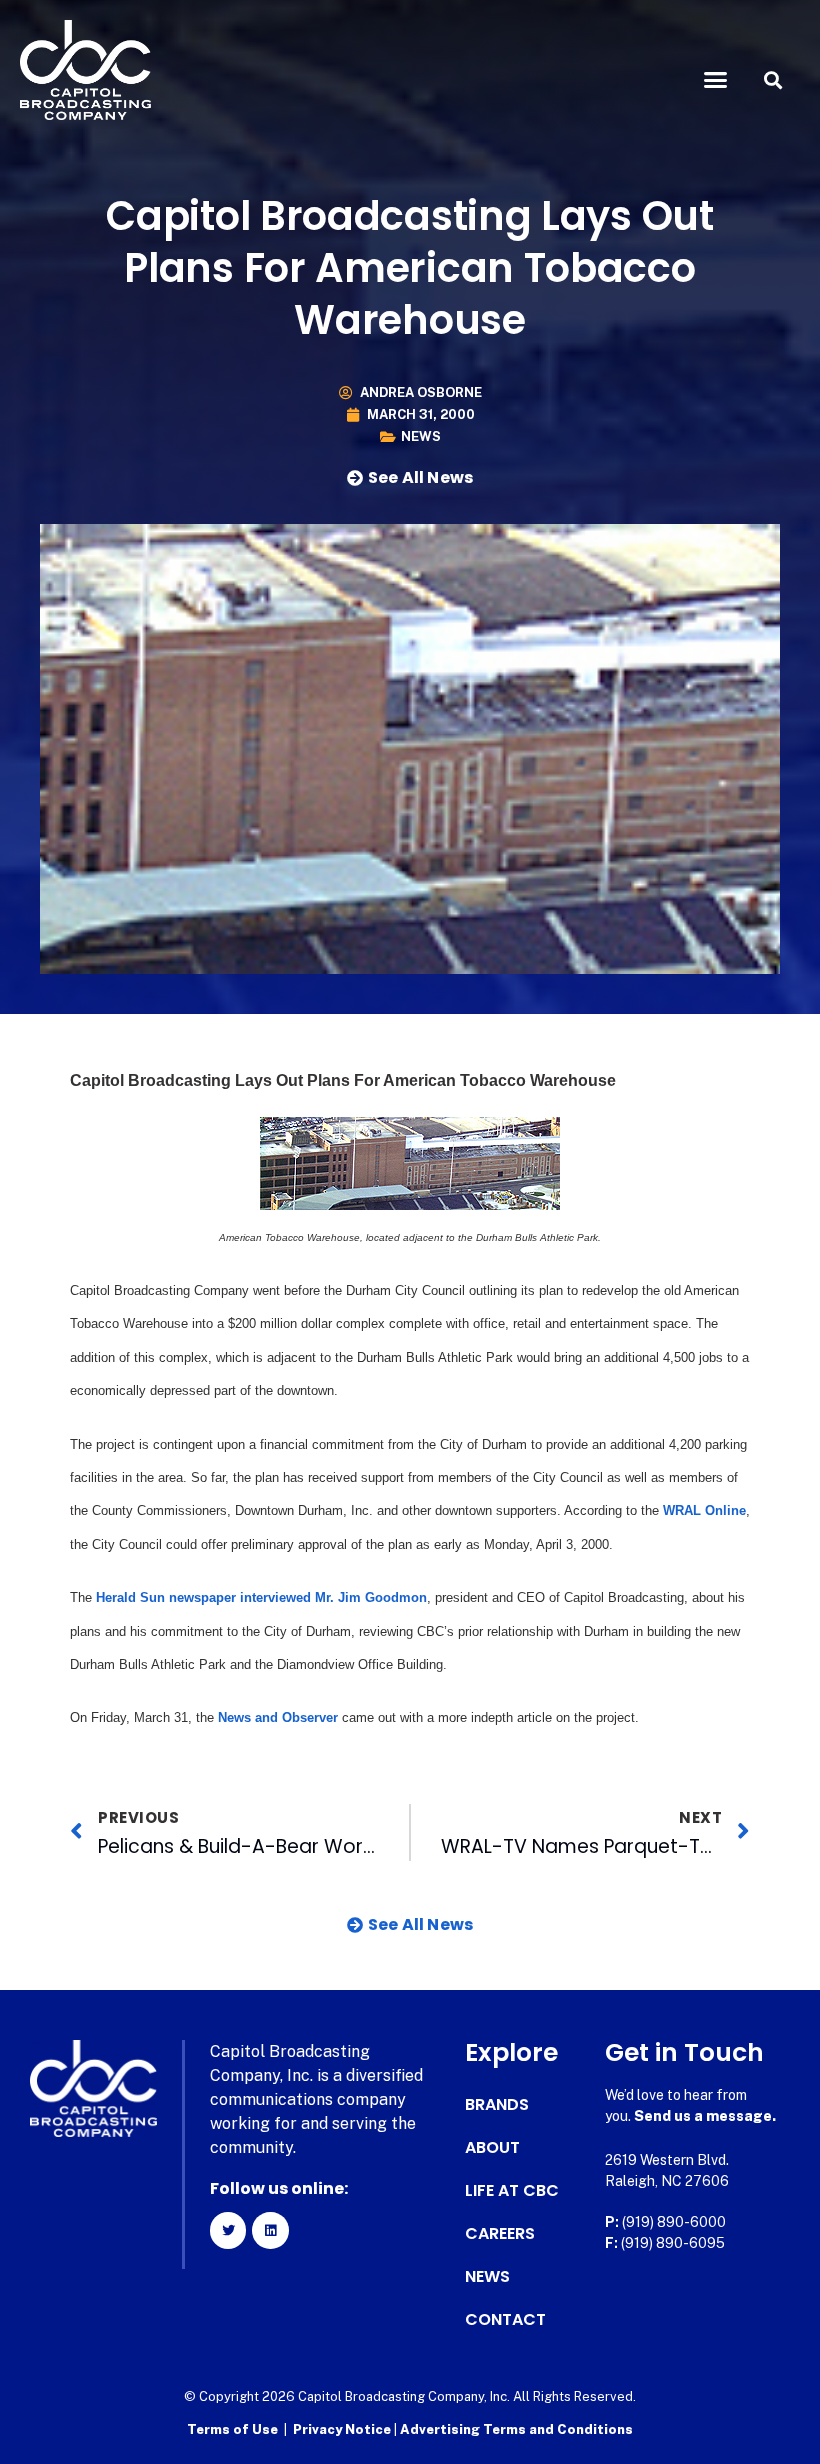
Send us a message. (705, 2116)
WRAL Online (704, 1510)
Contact (505, 2320)
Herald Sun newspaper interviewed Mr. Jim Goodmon (259, 1597)
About (492, 2148)
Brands (497, 2105)
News (421, 436)
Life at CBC (512, 2191)
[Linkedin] (270, 2230)
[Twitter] (228, 2230)
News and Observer (278, 1717)
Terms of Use (232, 2429)
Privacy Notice (343, 2429)
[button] (716, 80)
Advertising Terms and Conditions (516, 2429)
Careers (500, 2234)
